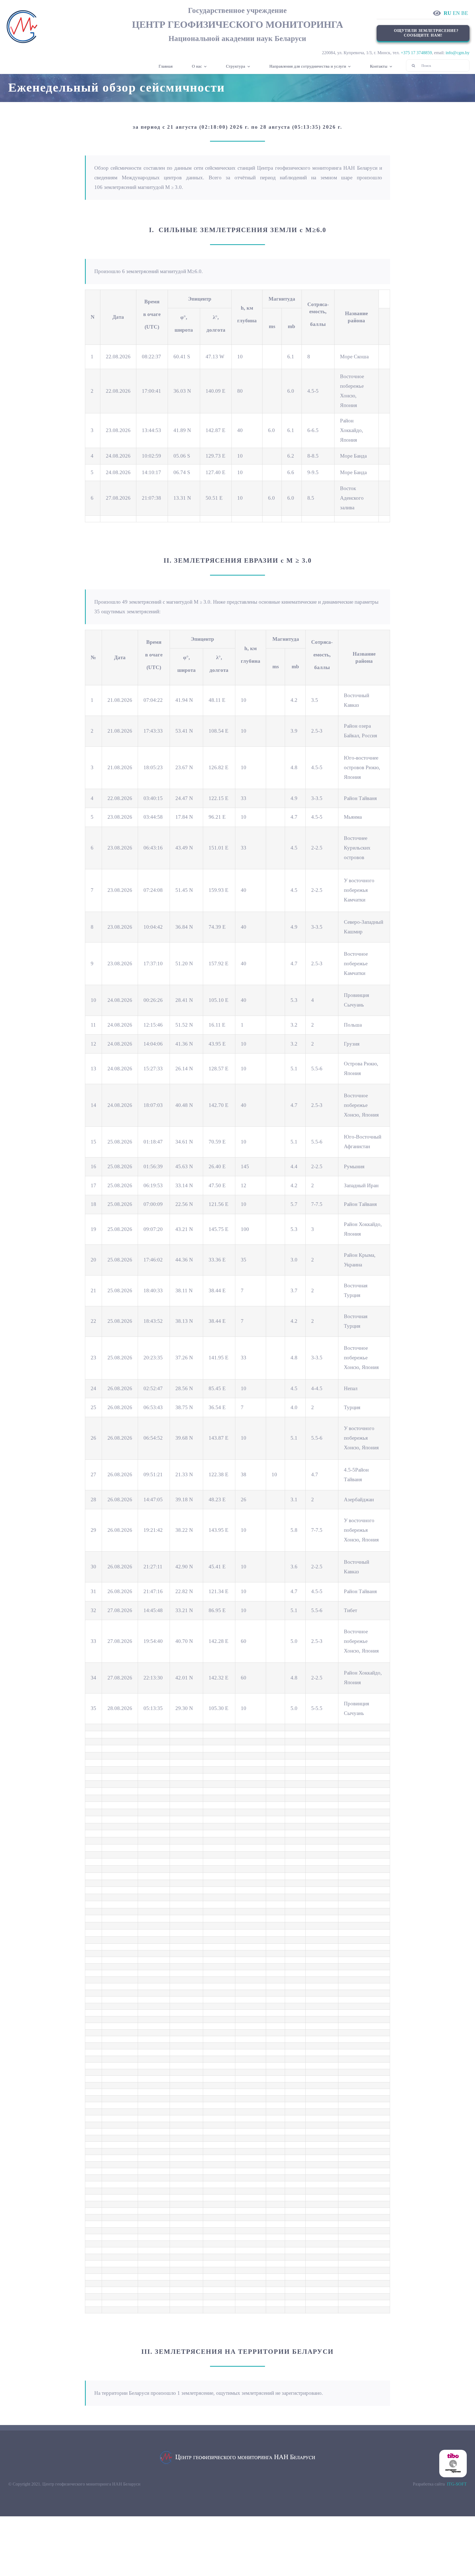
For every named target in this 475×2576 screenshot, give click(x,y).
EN (456, 13)
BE (465, 13)
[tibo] (453, 2452)
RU (448, 13)
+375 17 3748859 (416, 53)
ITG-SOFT (457, 2484)
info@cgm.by (458, 53)
